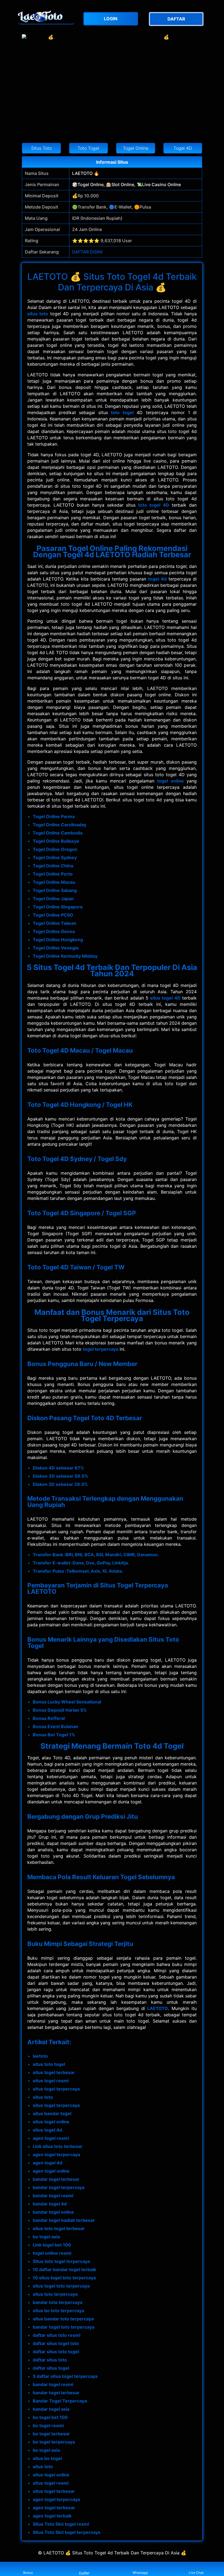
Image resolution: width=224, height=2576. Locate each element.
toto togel (122, 412)
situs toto (38, 314)
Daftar (84, 2573)
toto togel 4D (154, 505)
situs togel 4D (165, 998)
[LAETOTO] (46, 16)
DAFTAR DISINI (87, 252)
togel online (170, 781)
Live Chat (196, 2573)
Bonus (28, 2573)
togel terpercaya (101, 1349)
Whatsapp (140, 2573)
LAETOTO (158, 2008)
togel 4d (157, 579)
